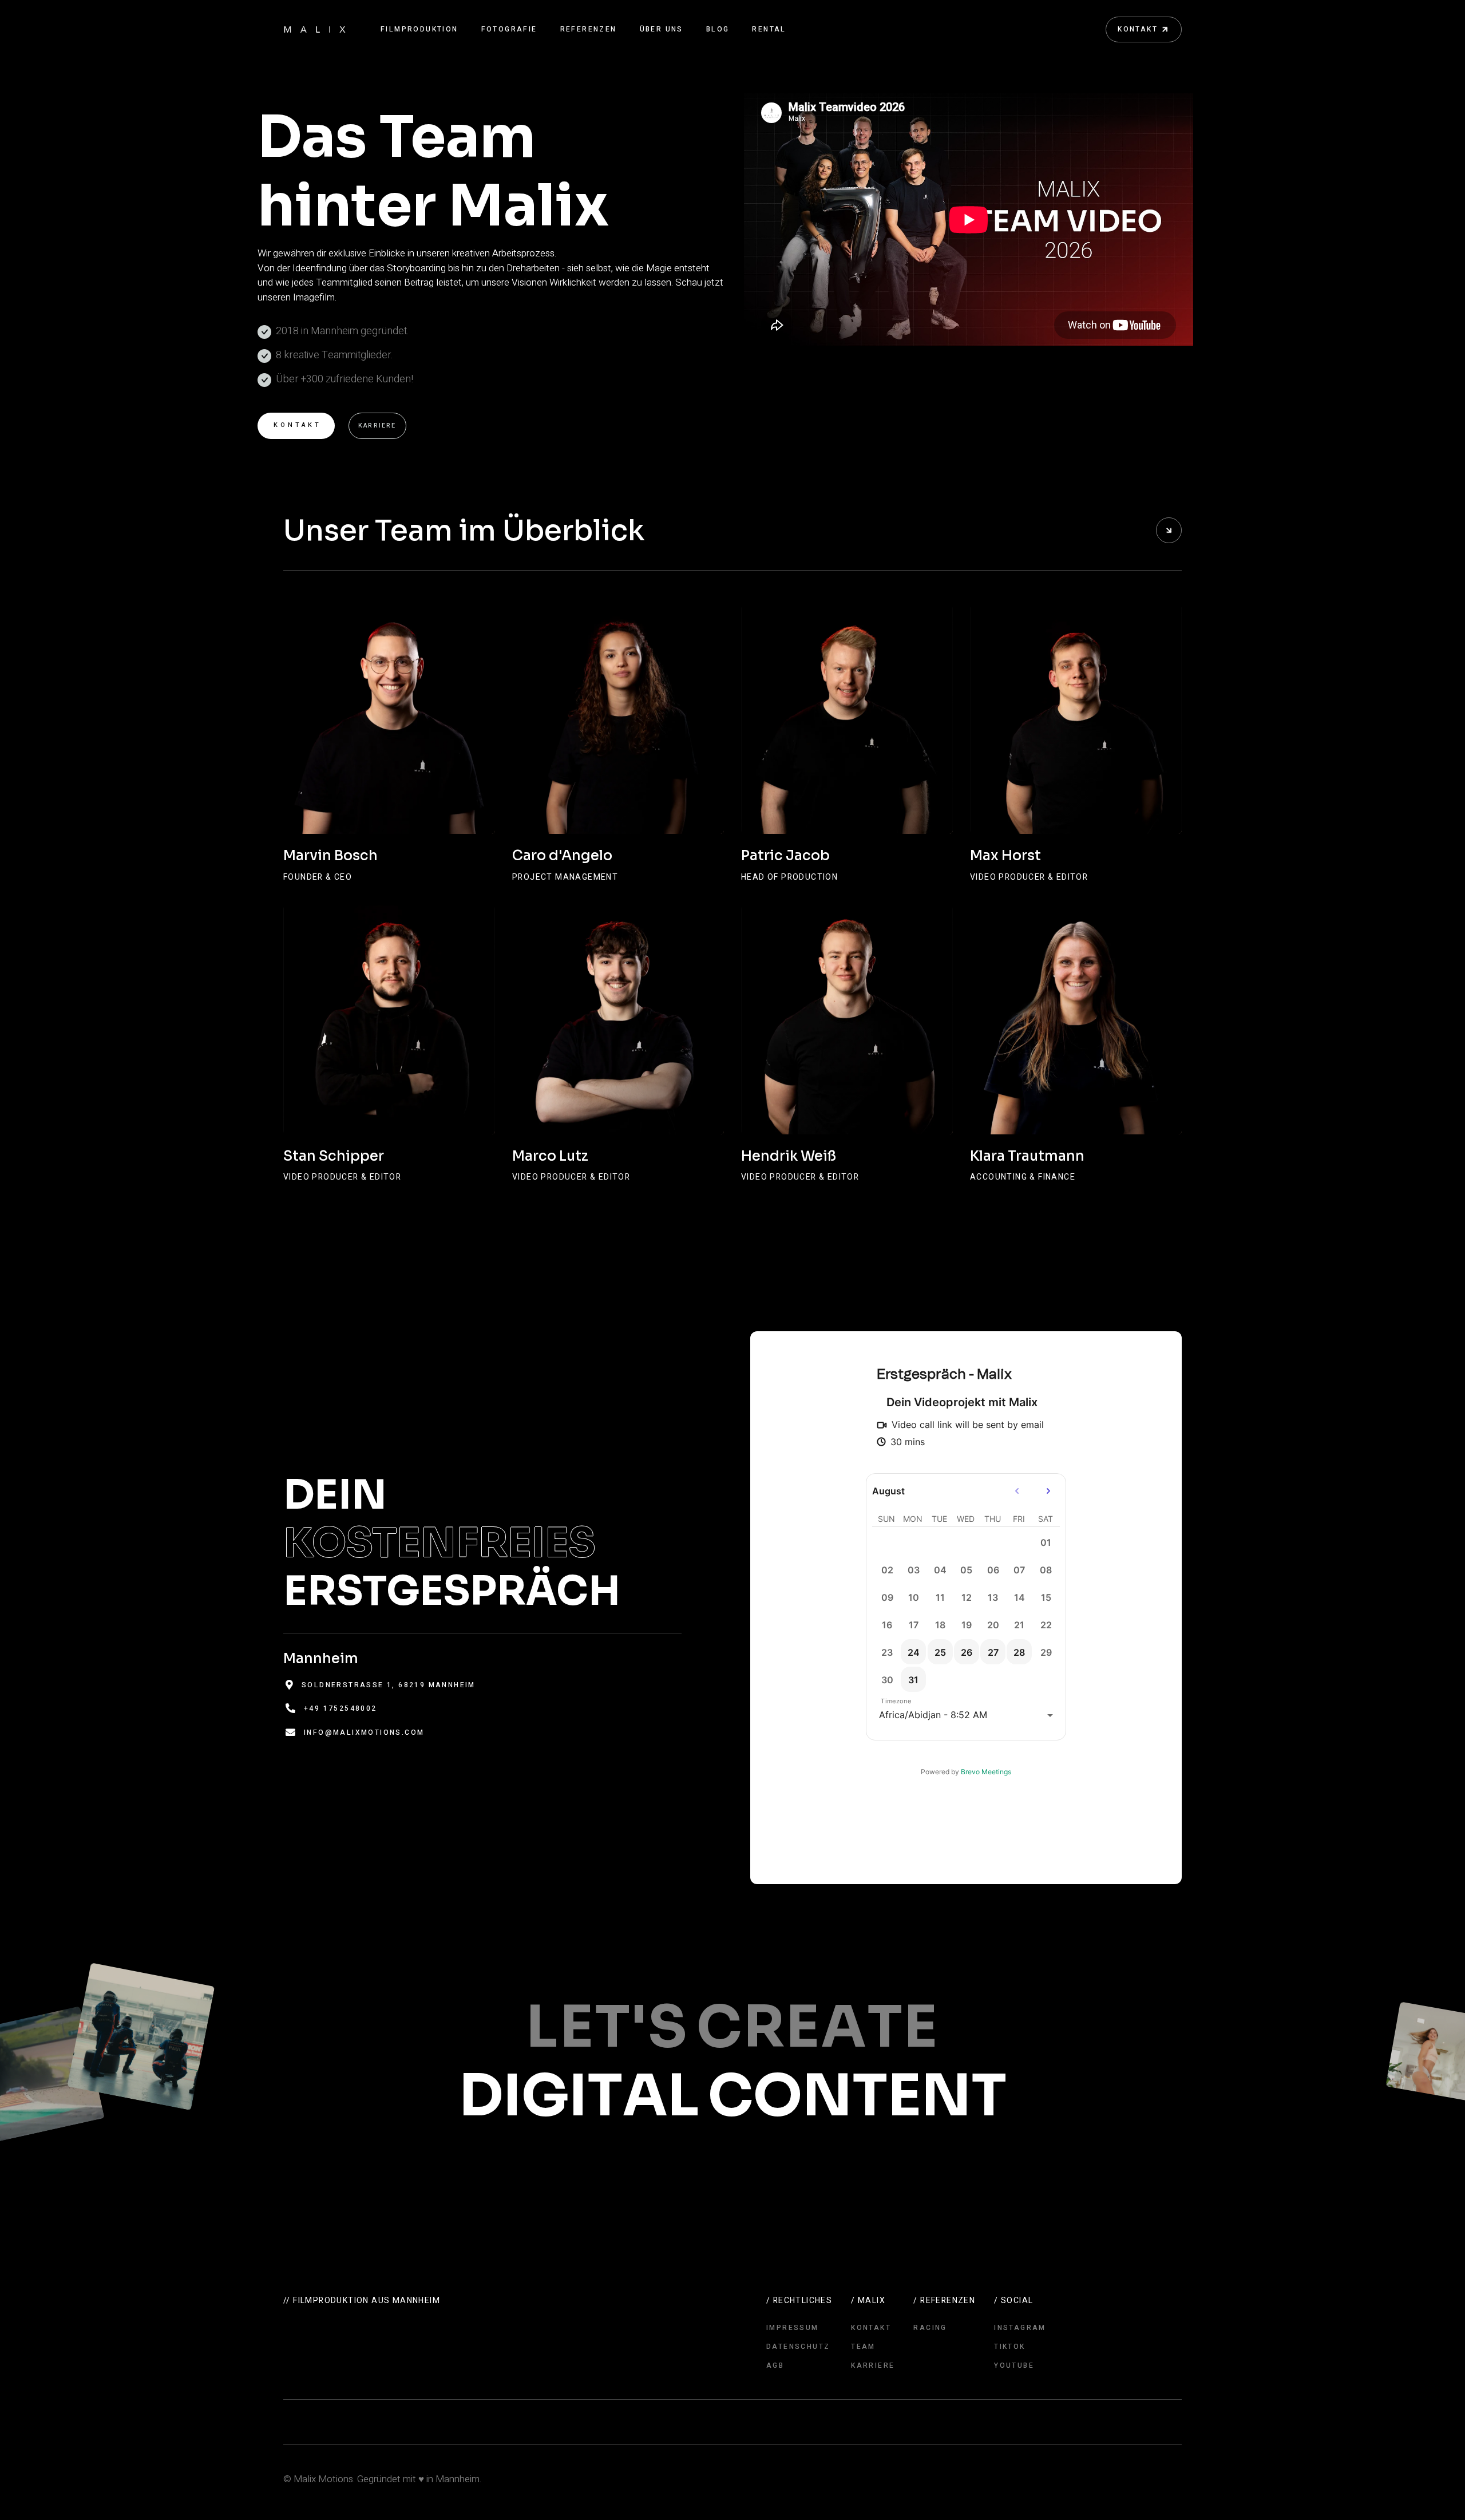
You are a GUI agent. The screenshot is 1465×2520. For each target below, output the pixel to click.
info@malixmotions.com (364, 1732)
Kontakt (298, 425)
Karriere (377, 426)
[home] (315, 29)
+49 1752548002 (340, 1708)
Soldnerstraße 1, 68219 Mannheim (389, 1685)
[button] (419, 29)
